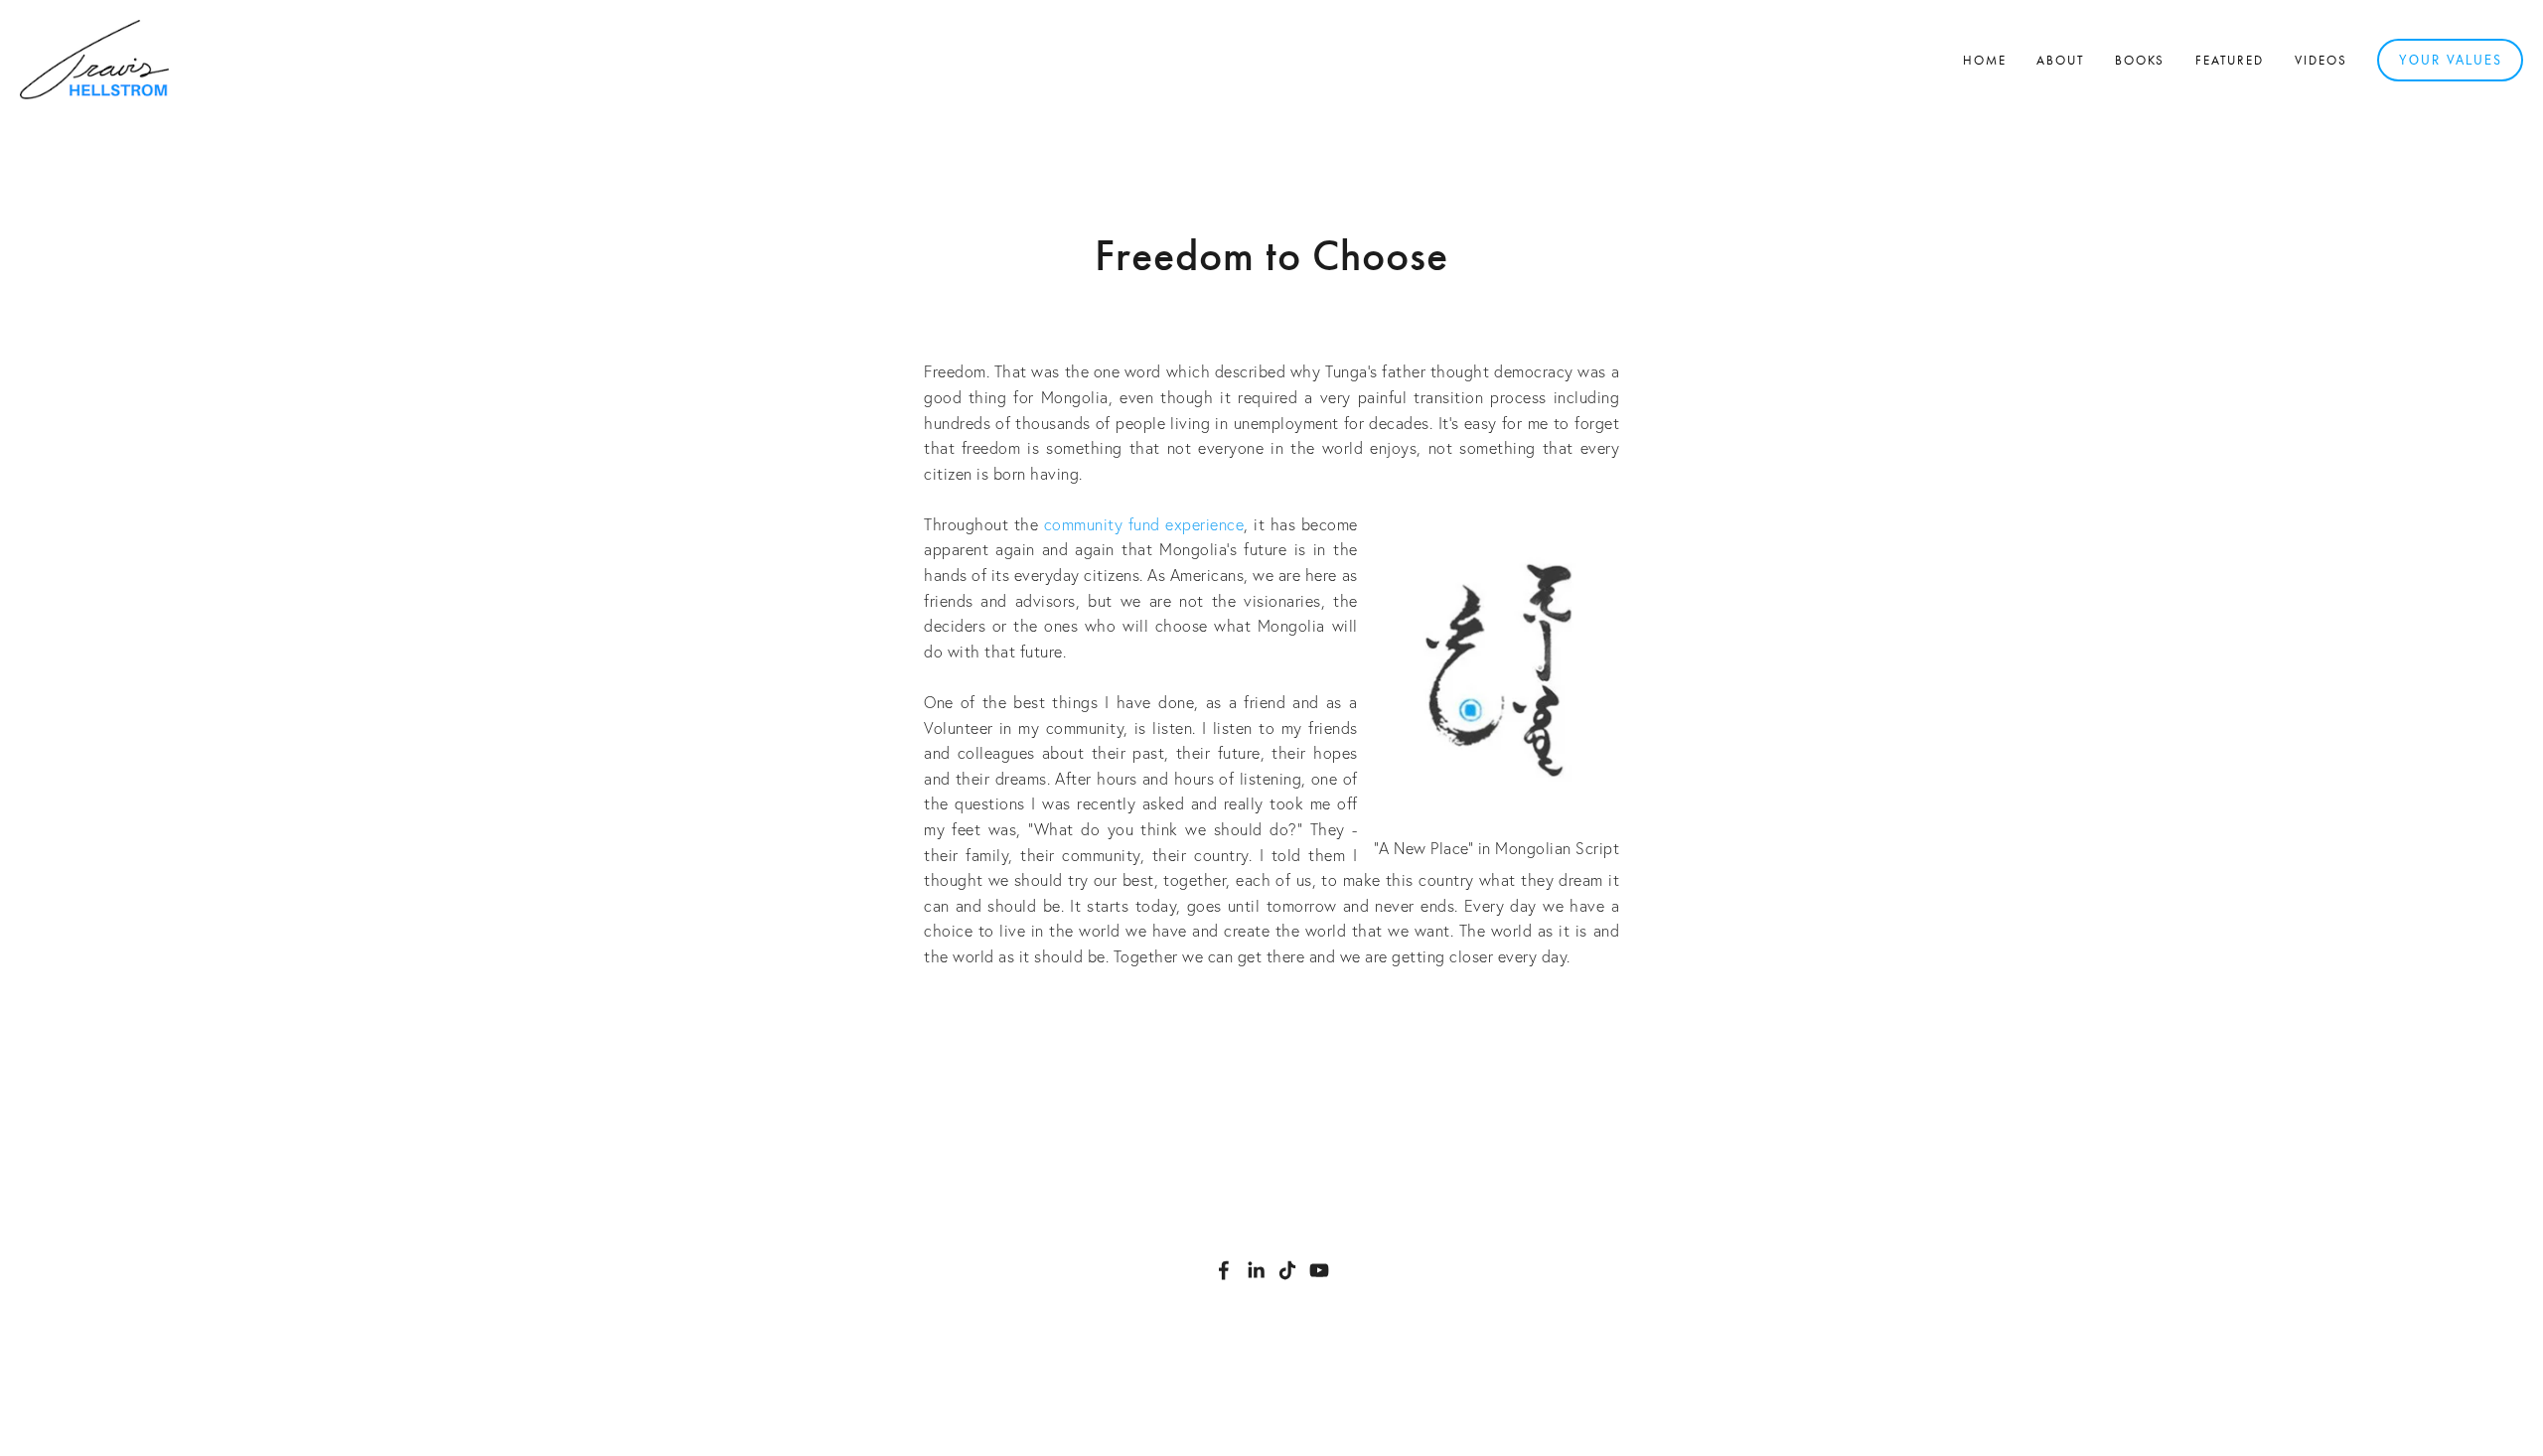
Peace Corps (1269, 1012)
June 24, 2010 (1272, 311)
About (2061, 60)
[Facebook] (1224, 1270)
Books (2140, 60)
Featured (2230, 60)
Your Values (2451, 60)
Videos (2321, 60)
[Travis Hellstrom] (1256, 1270)
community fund (1102, 524)
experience (1204, 524)
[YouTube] (1319, 1270)
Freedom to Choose (1271, 256)
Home (1985, 60)
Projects (1351, 1012)
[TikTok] (1287, 1270)
